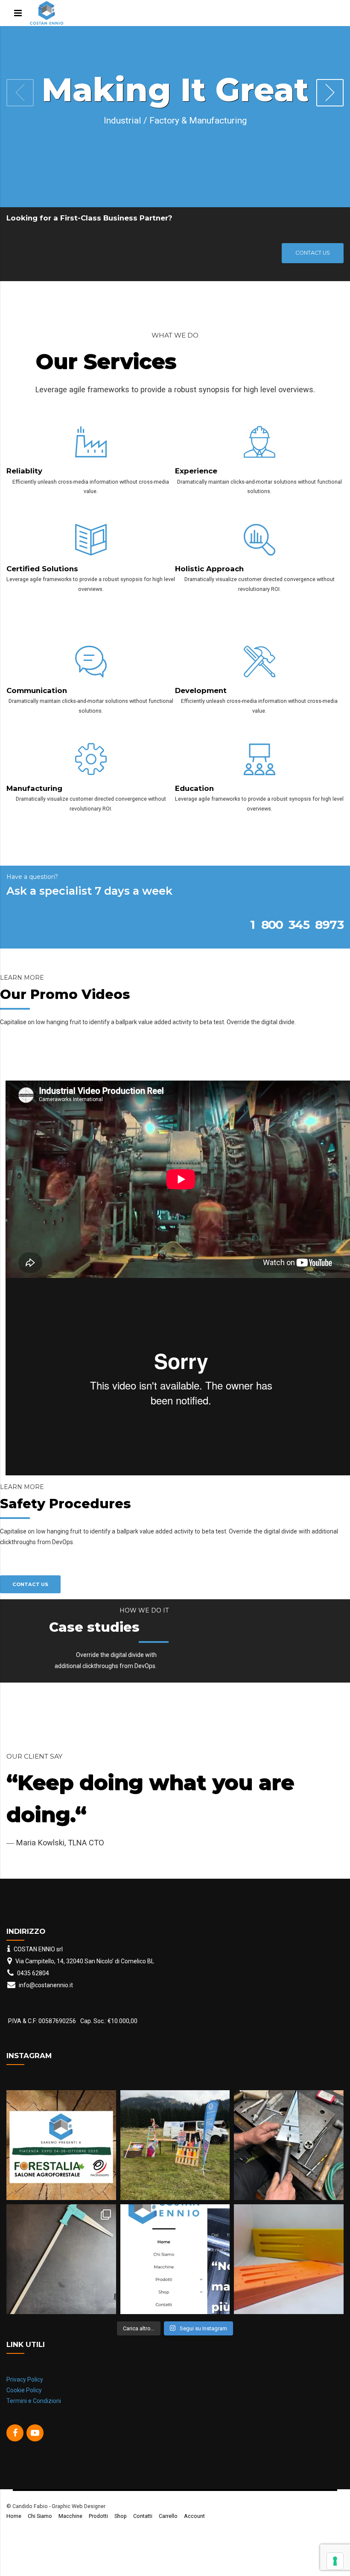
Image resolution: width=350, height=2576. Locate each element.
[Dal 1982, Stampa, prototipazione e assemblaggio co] (175, 2291)
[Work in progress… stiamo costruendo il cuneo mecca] (289, 2177)
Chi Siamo (40, 2548)
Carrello (168, 2548)
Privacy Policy (25, 2412)
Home (14, 2548)
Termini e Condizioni (34, 2433)
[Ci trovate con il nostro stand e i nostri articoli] (175, 2177)
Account (194, 2548)
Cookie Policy (24, 2422)
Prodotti (98, 2548)
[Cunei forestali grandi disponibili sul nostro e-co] (289, 2291)
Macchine (70, 2548)
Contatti (143, 2548)
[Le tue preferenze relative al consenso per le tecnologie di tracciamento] (335, 2561)
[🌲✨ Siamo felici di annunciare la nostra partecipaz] (61, 2177)
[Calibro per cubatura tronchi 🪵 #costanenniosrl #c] (61, 2291)
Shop (121, 2548)
